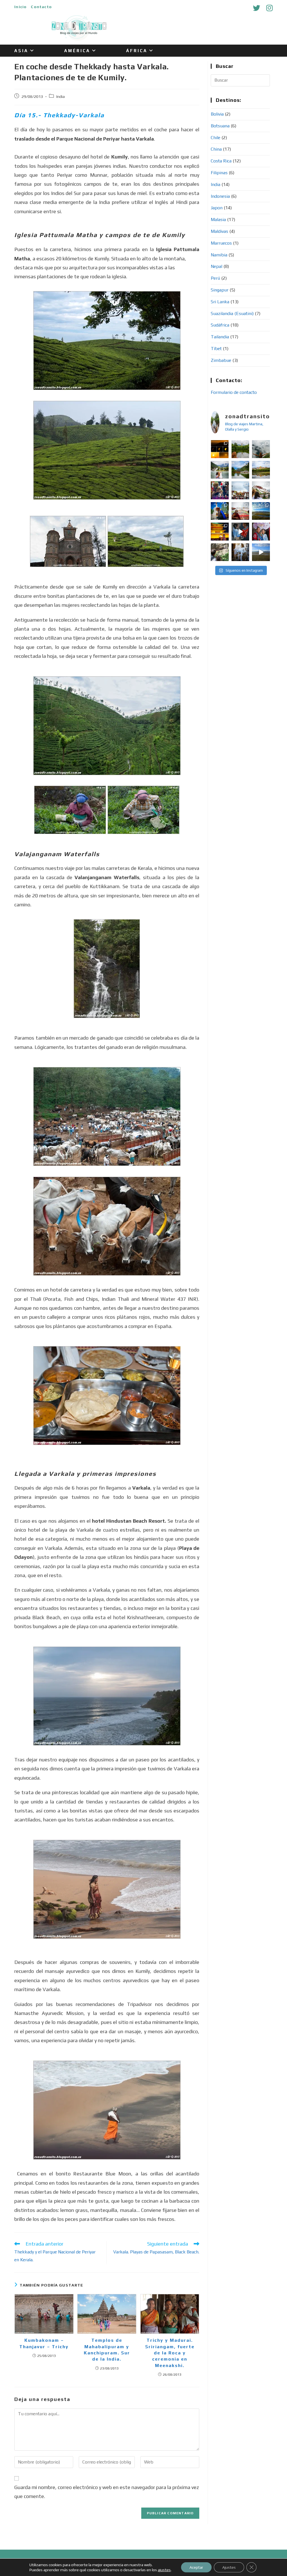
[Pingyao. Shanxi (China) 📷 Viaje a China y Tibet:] (261, 531)
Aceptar (196, 2567)
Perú (215, 278)
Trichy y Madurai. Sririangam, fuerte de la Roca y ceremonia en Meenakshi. (170, 2353)
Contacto (41, 7)
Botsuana (220, 126)
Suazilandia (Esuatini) (232, 313)
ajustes (164, 2570)
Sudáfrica (220, 325)
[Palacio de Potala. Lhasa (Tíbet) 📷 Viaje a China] (261, 490)
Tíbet (216, 349)
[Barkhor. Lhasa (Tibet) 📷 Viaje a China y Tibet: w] (240, 490)
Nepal (217, 266)
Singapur (220, 290)
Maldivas (219, 231)
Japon (217, 208)
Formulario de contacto (234, 392)
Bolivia (217, 114)
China (216, 149)
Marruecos (221, 243)
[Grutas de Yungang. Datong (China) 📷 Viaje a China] (240, 552)
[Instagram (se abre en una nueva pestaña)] (268, 8)
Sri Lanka (220, 302)
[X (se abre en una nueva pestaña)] (256, 8)
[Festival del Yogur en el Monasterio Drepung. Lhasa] (240, 511)
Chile (216, 138)
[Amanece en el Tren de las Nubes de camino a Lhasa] (261, 552)
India (61, 96)
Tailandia (220, 337)
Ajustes (229, 2567)
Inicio (20, 7)
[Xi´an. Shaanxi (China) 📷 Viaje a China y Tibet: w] (220, 531)
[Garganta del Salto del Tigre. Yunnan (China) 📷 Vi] (261, 449)
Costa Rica (221, 161)
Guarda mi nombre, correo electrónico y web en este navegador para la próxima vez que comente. (107, 2492)
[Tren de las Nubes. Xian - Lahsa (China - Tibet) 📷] (261, 511)
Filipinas (219, 173)
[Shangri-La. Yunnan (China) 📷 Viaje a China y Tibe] (220, 490)
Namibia (219, 255)
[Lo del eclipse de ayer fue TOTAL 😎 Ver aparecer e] (220, 449)
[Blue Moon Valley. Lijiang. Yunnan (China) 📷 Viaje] (220, 470)
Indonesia (220, 196)
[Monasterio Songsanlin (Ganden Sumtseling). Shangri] (261, 470)
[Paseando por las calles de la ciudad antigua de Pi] (240, 531)
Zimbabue (221, 360)
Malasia (218, 220)
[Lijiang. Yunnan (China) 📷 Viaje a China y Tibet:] (240, 470)
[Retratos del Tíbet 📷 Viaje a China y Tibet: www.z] (220, 511)
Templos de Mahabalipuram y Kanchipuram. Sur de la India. (107, 2350)
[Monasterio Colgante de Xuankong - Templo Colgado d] (220, 552)
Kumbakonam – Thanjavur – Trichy (44, 2343)
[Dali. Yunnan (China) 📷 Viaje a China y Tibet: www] (240, 449)
